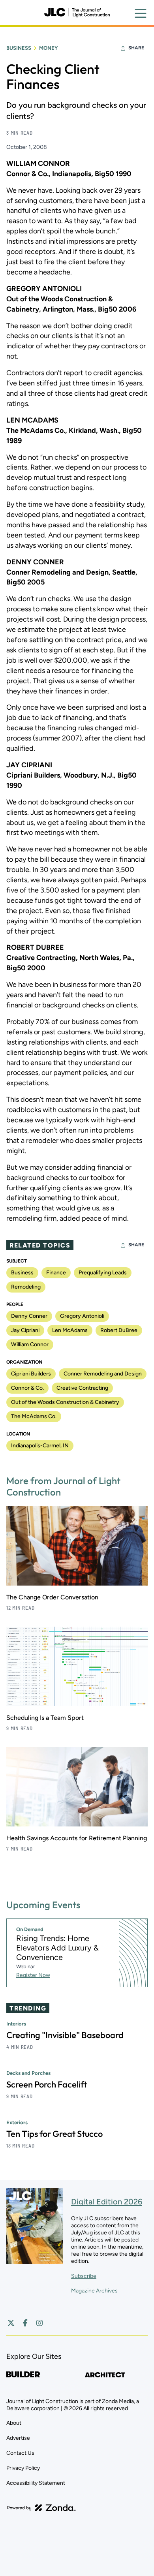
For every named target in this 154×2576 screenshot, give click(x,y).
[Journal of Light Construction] (77, 13)
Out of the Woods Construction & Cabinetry (65, 1402)
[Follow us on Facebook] (25, 2323)
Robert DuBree (119, 1330)
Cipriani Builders (31, 1374)
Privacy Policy (23, 2468)
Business (19, 48)
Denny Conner (29, 1316)
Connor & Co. (27, 1388)
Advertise (18, 2438)
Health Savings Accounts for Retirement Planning (77, 1838)
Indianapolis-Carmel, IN (40, 1446)
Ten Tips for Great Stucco (54, 2134)
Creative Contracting (82, 1388)
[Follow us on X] (11, 2323)
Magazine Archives (94, 2291)
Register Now (33, 1975)
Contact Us (20, 2453)
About (14, 2423)
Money (48, 48)
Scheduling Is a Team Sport (45, 1718)
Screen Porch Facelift (47, 2084)
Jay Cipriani (25, 1330)
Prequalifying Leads (103, 1273)
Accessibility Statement (36, 2483)
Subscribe (84, 2276)
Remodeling (26, 1287)
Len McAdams (70, 1330)
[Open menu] (141, 13)
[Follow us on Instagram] (39, 2323)
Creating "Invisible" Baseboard (65, 2035)
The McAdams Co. (34, 1416)
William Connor (30, 1344)
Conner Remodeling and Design (103, 1374)
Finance (56, 1273)
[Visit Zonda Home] (41, 2508)
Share (136, 48)
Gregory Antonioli (82, 1316)
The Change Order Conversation (52, 1597)
